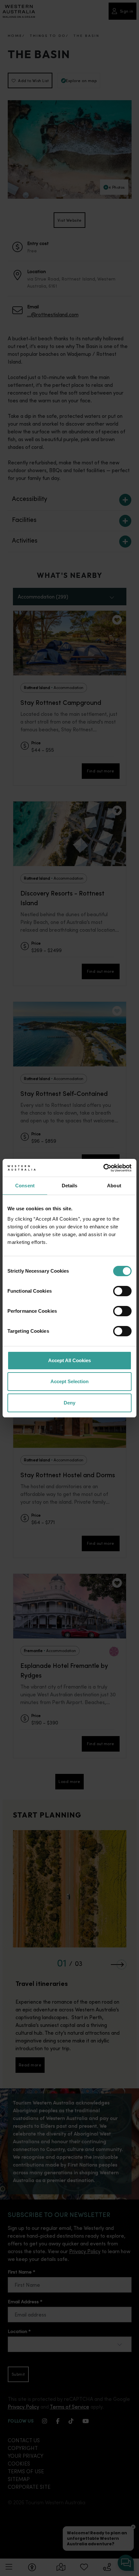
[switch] (122, 1291)
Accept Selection (69, 1381)
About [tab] (114, 1186)
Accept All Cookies (69, 1360)
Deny (69, 1403)
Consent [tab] (25, 1186)
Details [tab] (70, 1186)
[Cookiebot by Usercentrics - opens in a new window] (103, 1168)
